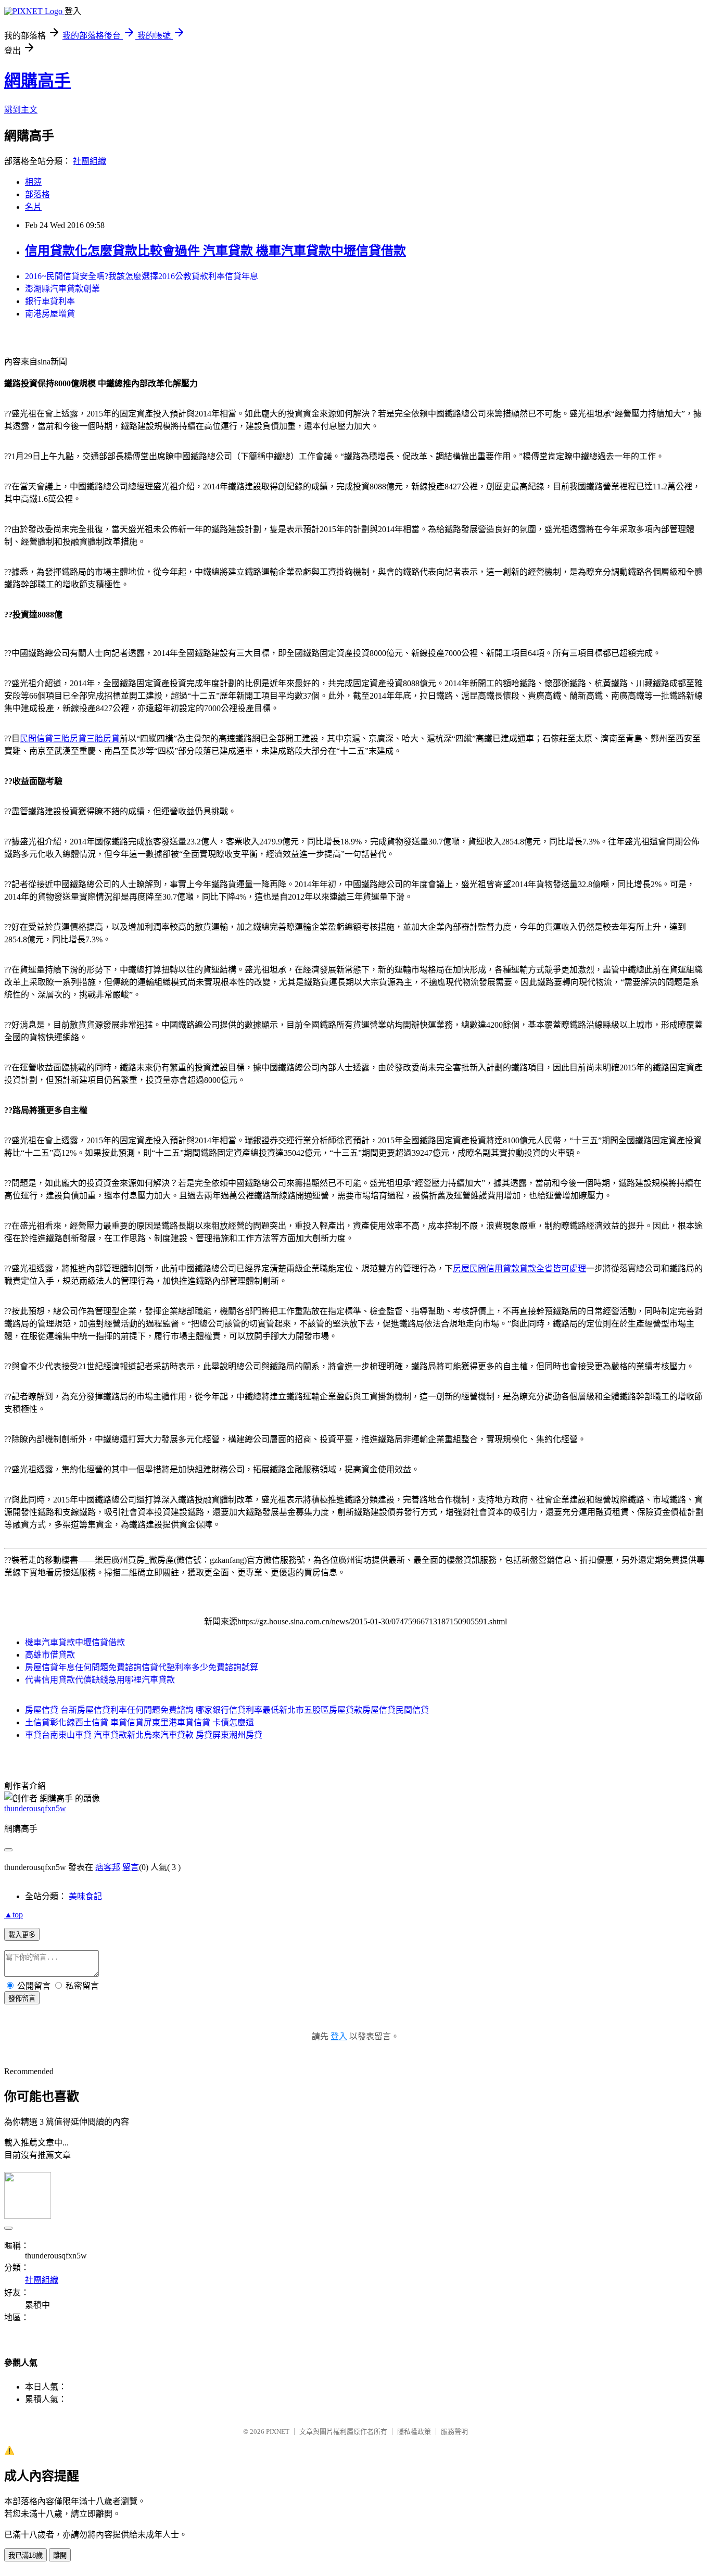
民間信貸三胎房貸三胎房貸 (70, 738)
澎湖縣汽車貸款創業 (62, 289)
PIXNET (278, 2432)
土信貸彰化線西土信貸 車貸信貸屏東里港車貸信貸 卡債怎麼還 (139, 1722)
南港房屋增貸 (50, 314)
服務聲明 (454, 2432)
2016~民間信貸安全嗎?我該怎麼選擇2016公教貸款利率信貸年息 (142, 276)
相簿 (33, 182)
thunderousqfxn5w (35, 1808)
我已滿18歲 (26, 2555)
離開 (60, 2555)
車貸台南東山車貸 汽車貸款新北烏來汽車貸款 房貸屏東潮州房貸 (144, 1735)
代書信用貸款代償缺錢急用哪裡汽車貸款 (100, 1680)
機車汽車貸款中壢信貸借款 (75, 1642)
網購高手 (37, 81)
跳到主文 (21, 110)
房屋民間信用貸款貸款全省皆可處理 (519, 1268)
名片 (33, 207)
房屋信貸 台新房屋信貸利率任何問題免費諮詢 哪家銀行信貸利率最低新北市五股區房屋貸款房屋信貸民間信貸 (227, 1710)
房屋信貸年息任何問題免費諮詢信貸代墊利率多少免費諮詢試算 (142, 1667)
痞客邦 (108, 1867)
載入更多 (22, 1935)
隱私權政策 (414, 2432)
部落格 (37, 194)
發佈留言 (22, 1998)
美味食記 (85, 1896)
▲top (14, 1915)
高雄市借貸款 (50, 1655)
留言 (131, 1867)
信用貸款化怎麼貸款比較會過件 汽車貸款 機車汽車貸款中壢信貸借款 (215, 251)
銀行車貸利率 (50, 301)
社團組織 (90, 161)
